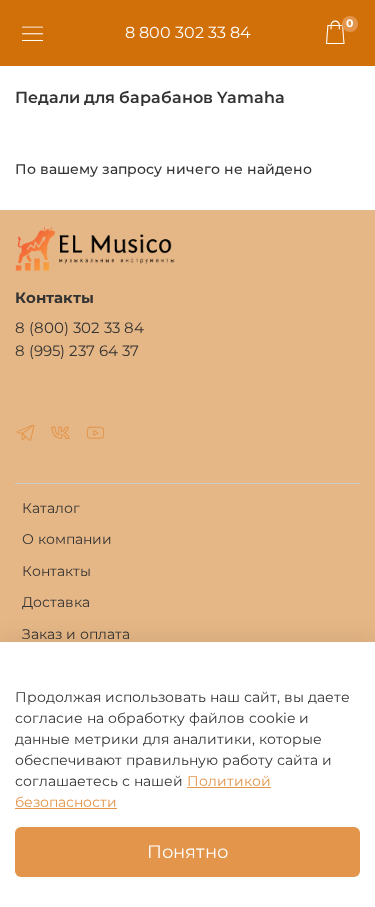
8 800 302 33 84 (188, 32)
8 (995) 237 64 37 (77, 350)
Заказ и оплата (76, 634)
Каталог (51, 508)
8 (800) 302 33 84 (79, 327)
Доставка (56, 602)
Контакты (56, 571)
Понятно (187, 851)
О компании (67, 539)
